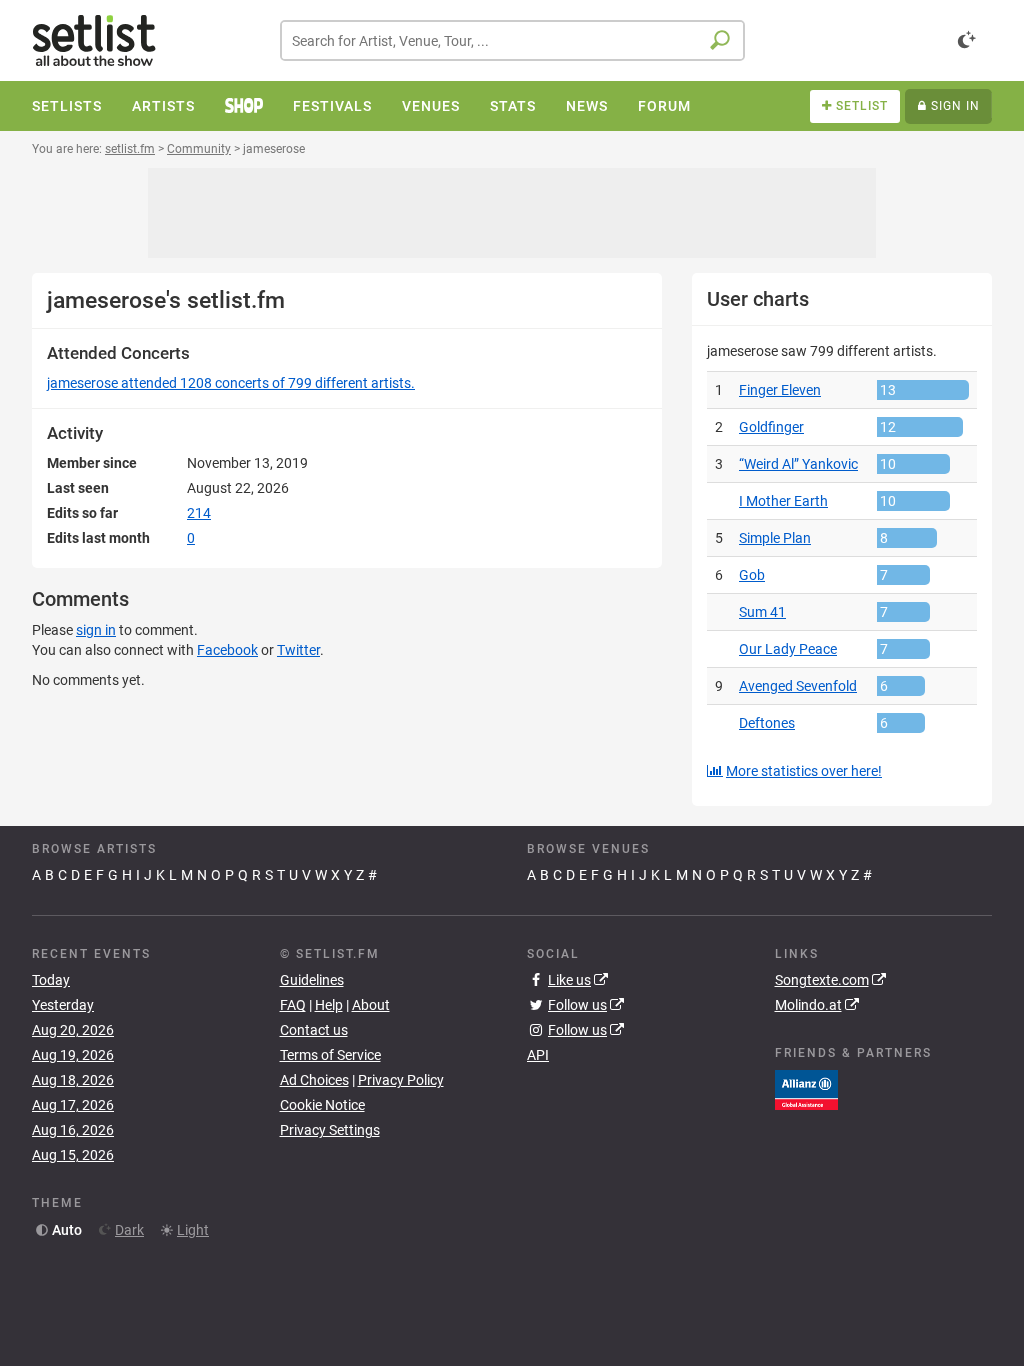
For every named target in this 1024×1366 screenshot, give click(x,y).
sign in (96, 630)
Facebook (227, 650)
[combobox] (512, 40)
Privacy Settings (330, 1130)
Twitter (298, 650)
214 (199, 513)
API (538, 1055)
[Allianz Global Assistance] (806, 1088)
